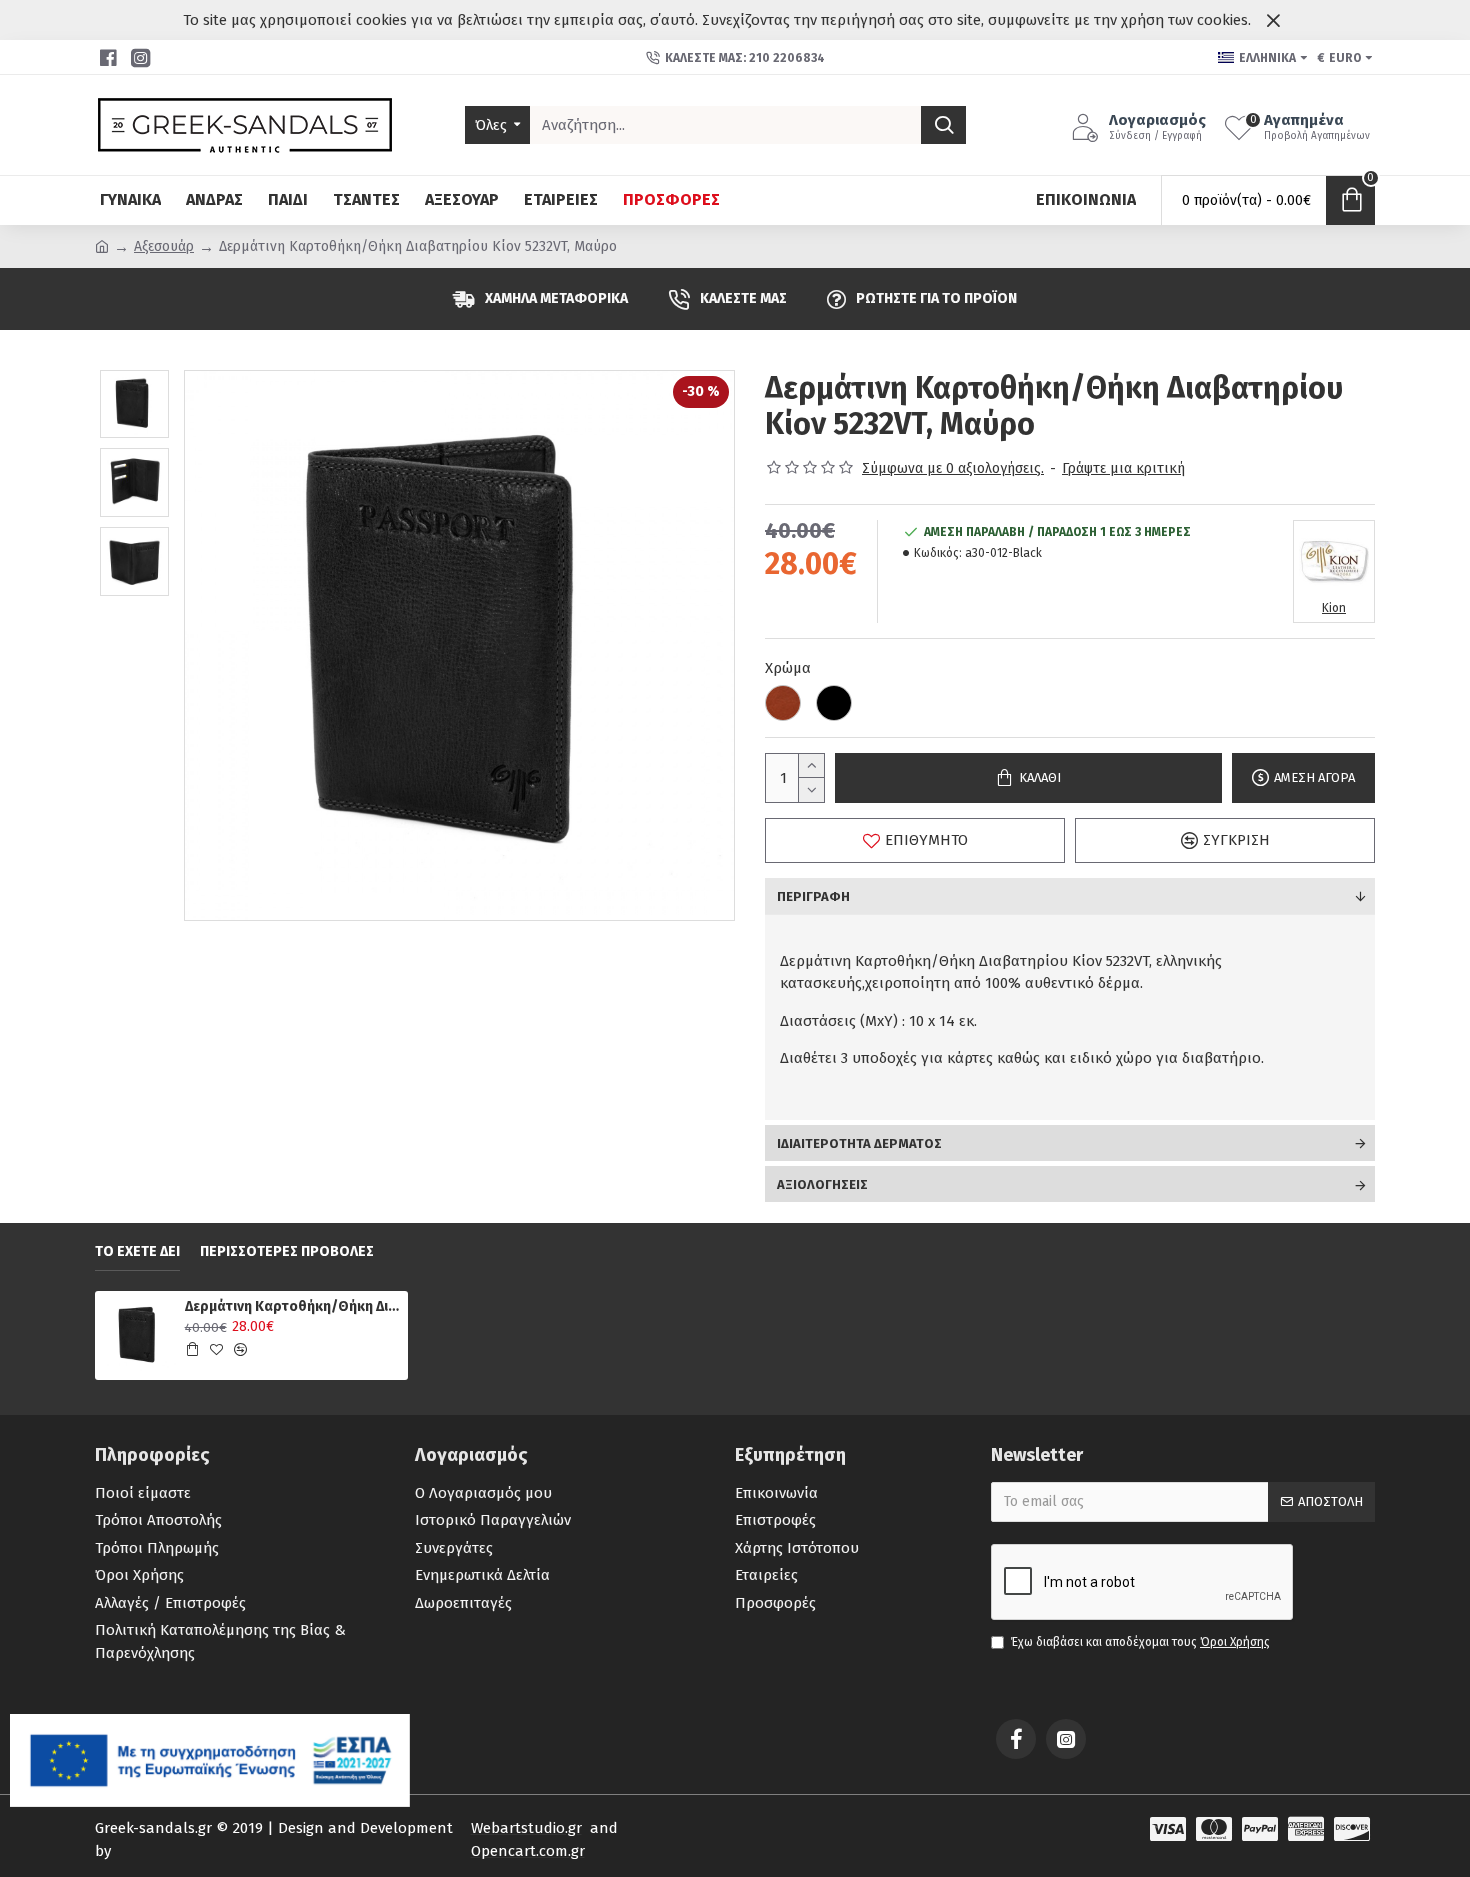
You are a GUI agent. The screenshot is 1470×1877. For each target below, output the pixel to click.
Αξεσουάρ (164, 246)
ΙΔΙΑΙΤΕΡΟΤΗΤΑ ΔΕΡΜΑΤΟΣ (859, 1143)
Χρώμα (788, 668)
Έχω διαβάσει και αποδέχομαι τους (1140, 1642)
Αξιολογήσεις (822, 1184)
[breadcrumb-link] (102, 246)
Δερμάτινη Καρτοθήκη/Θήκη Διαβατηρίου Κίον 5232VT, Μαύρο (293, 1306)
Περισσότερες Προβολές (287, 1251)
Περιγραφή (813, 896)
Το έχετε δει (137, 1251)
